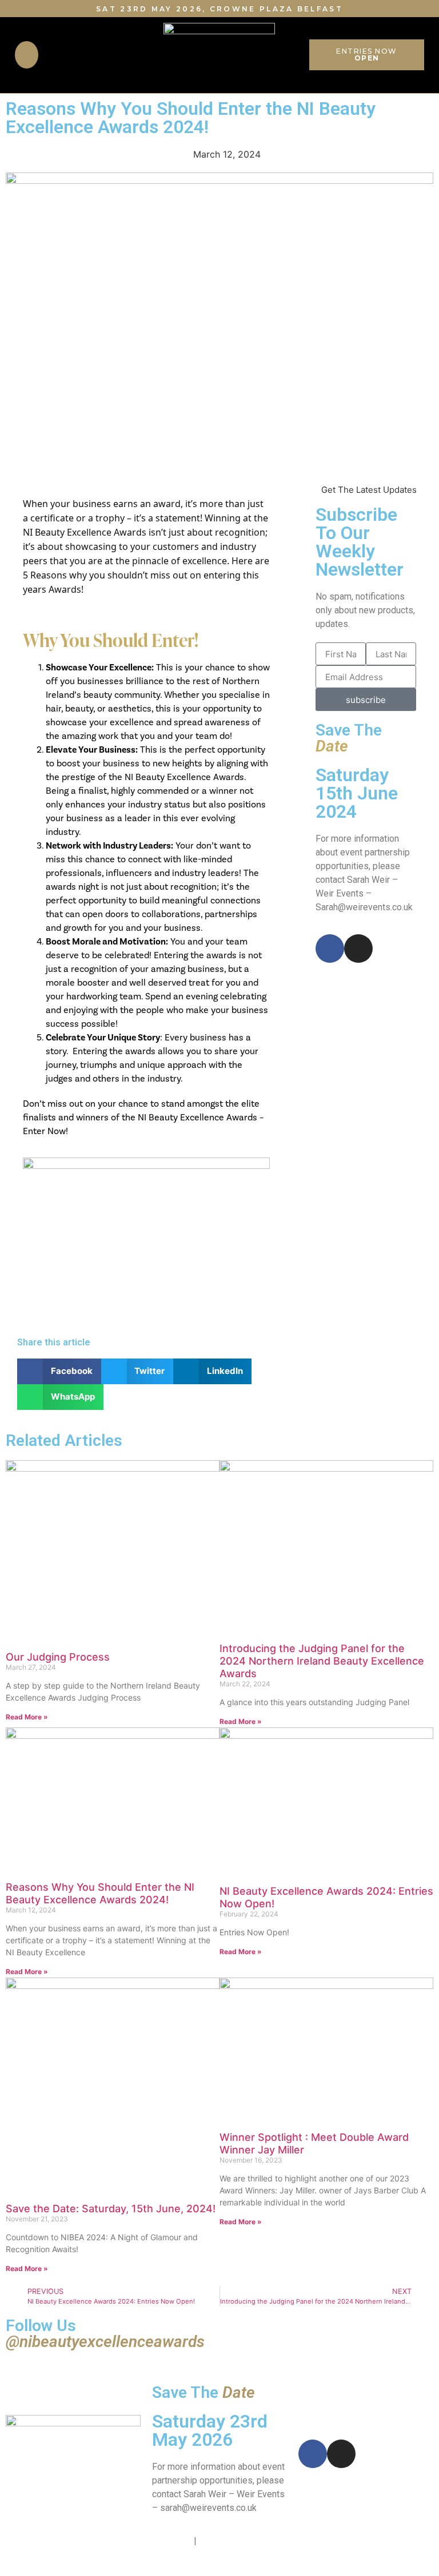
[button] (27, 55)
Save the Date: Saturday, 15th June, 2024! (111, 2209)
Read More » (27, 1717)
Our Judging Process (58, 1657)
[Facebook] (330, 949)
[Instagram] (358, 949)
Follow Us (105, 2334)
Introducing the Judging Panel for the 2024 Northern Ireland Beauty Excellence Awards (322, 1661)
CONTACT (172, 2541)
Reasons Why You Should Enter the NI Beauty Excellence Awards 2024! (100, 1893)
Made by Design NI (337, 2541)
